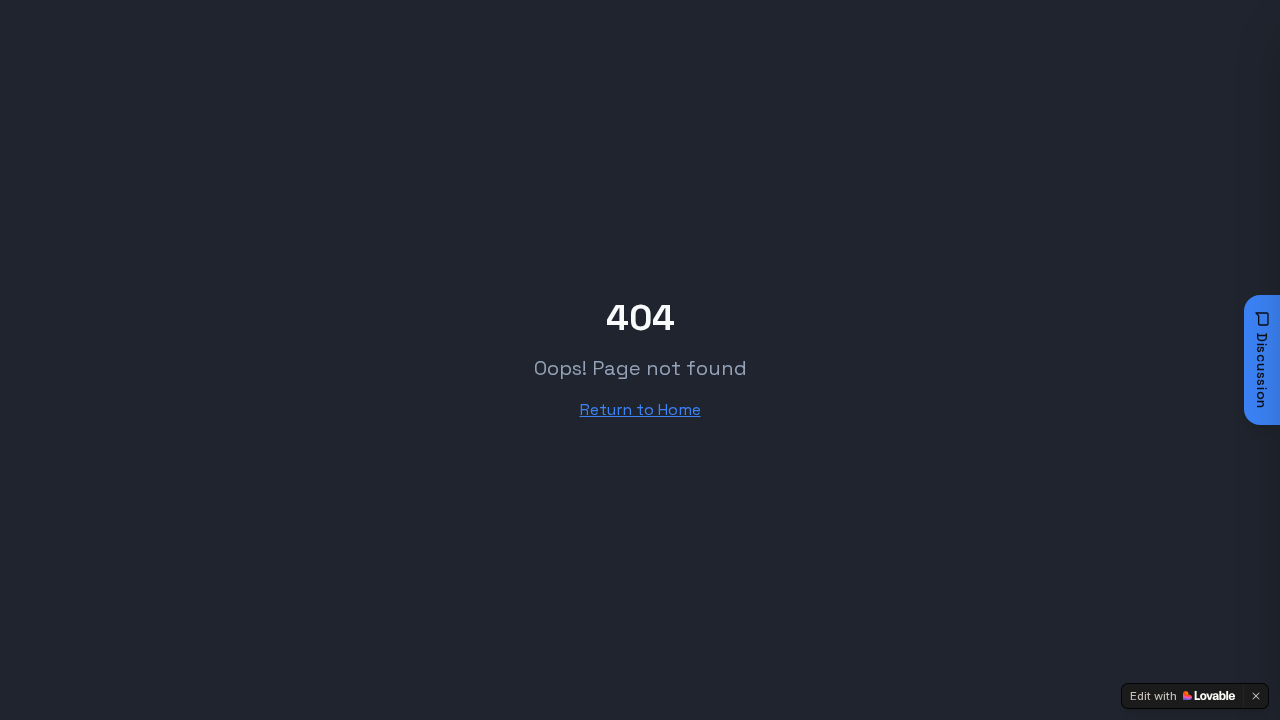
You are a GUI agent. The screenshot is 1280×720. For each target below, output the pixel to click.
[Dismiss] (1256, 696)
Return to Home (640, 409)
